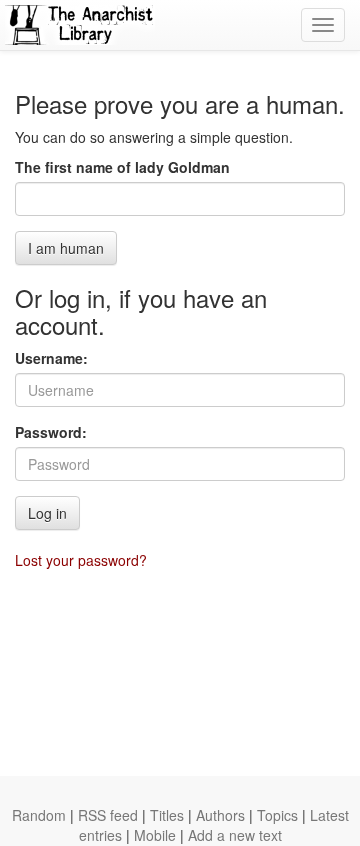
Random (39, 815)
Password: (51, 432)
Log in (47, 513)
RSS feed (108, 815)
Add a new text (235, 835)
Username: (51, 358)
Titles (167, 815)
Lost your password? (81, 560)
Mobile (155, 835)
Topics (277, 815)
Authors (220, 815)
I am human (66, 248)
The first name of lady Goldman (122, 167)
